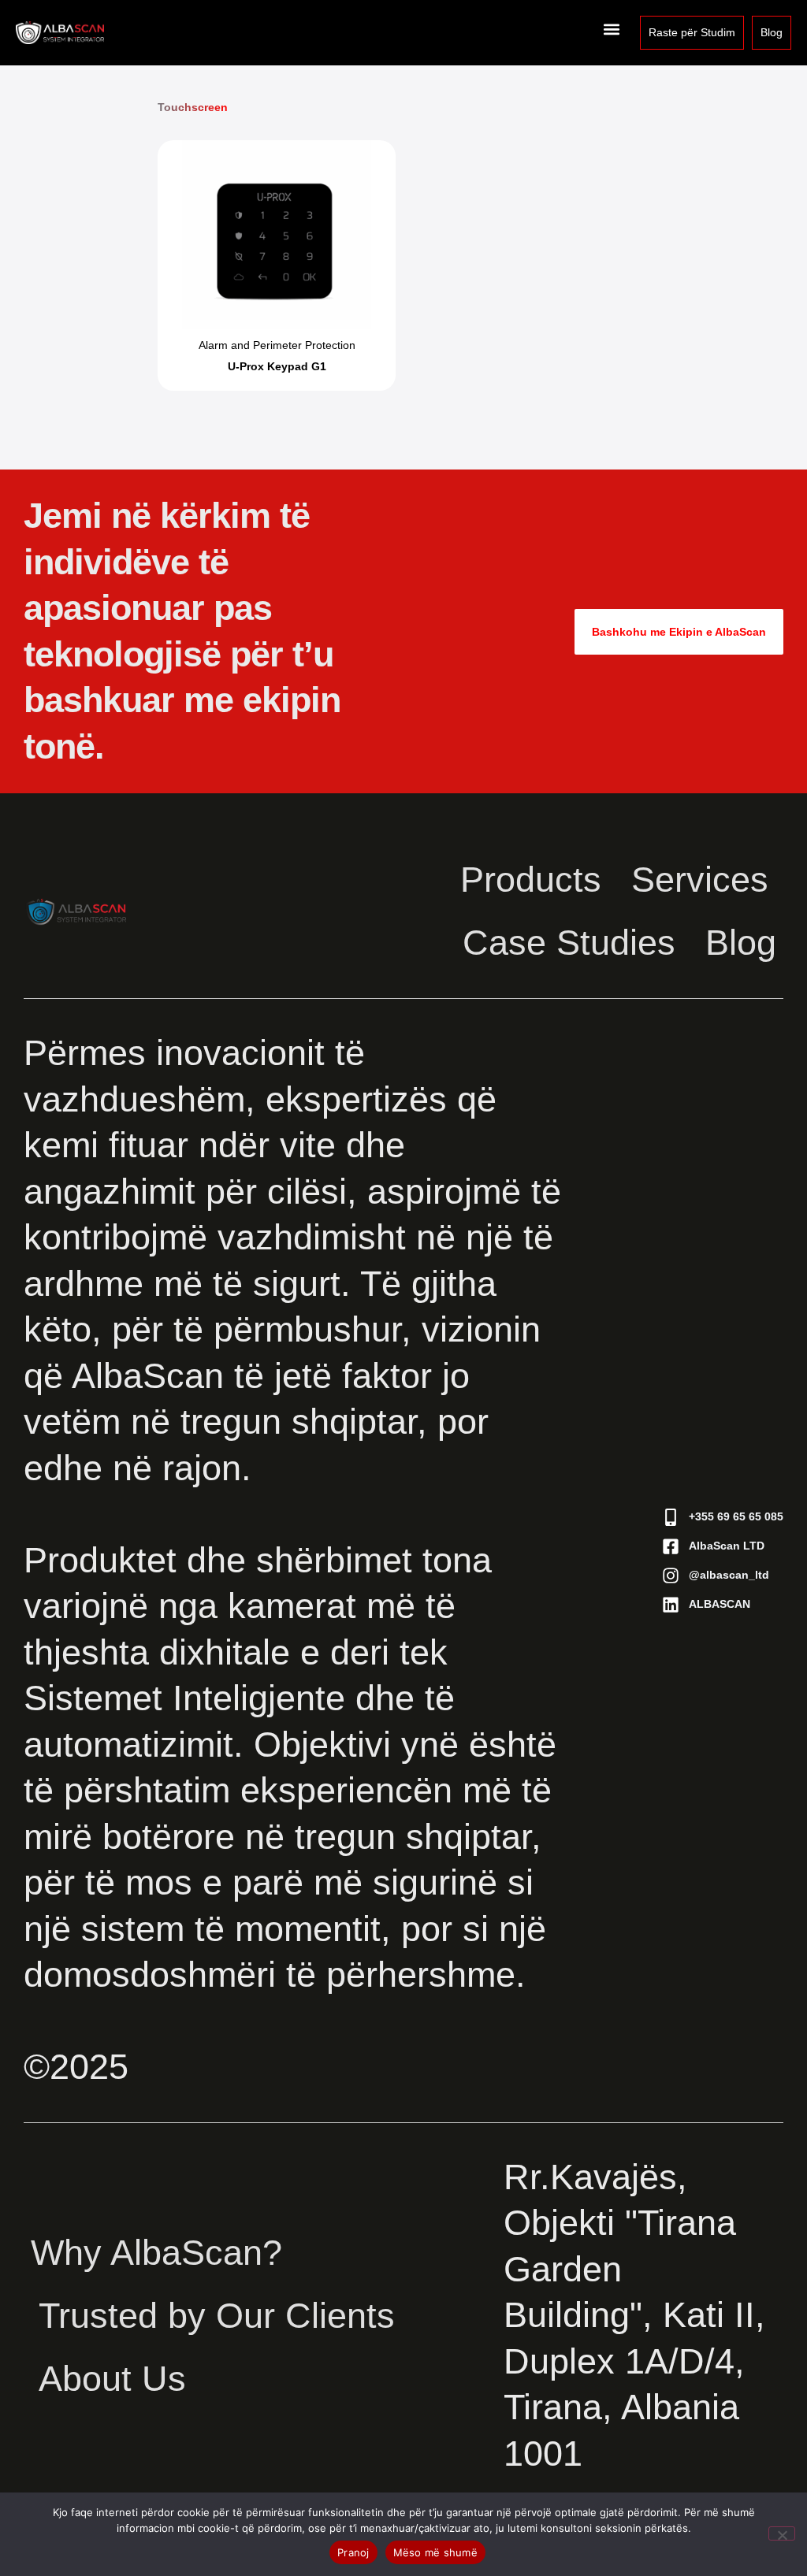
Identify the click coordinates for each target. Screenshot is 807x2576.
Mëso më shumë (435, 2552)
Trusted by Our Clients (217, 2316)
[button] (611, 29)
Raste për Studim (692, 32)
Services (700, 880)
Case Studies (569, 943)
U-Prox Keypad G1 (277, 366)
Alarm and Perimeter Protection (277, 345)
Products (531, 880)
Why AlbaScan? (156, 2253)
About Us (112, 2379)
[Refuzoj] (782, 2533)
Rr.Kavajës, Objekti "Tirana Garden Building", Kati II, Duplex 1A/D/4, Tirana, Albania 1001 (634, 2315)
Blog (772, 32)
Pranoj (353, 2552)
